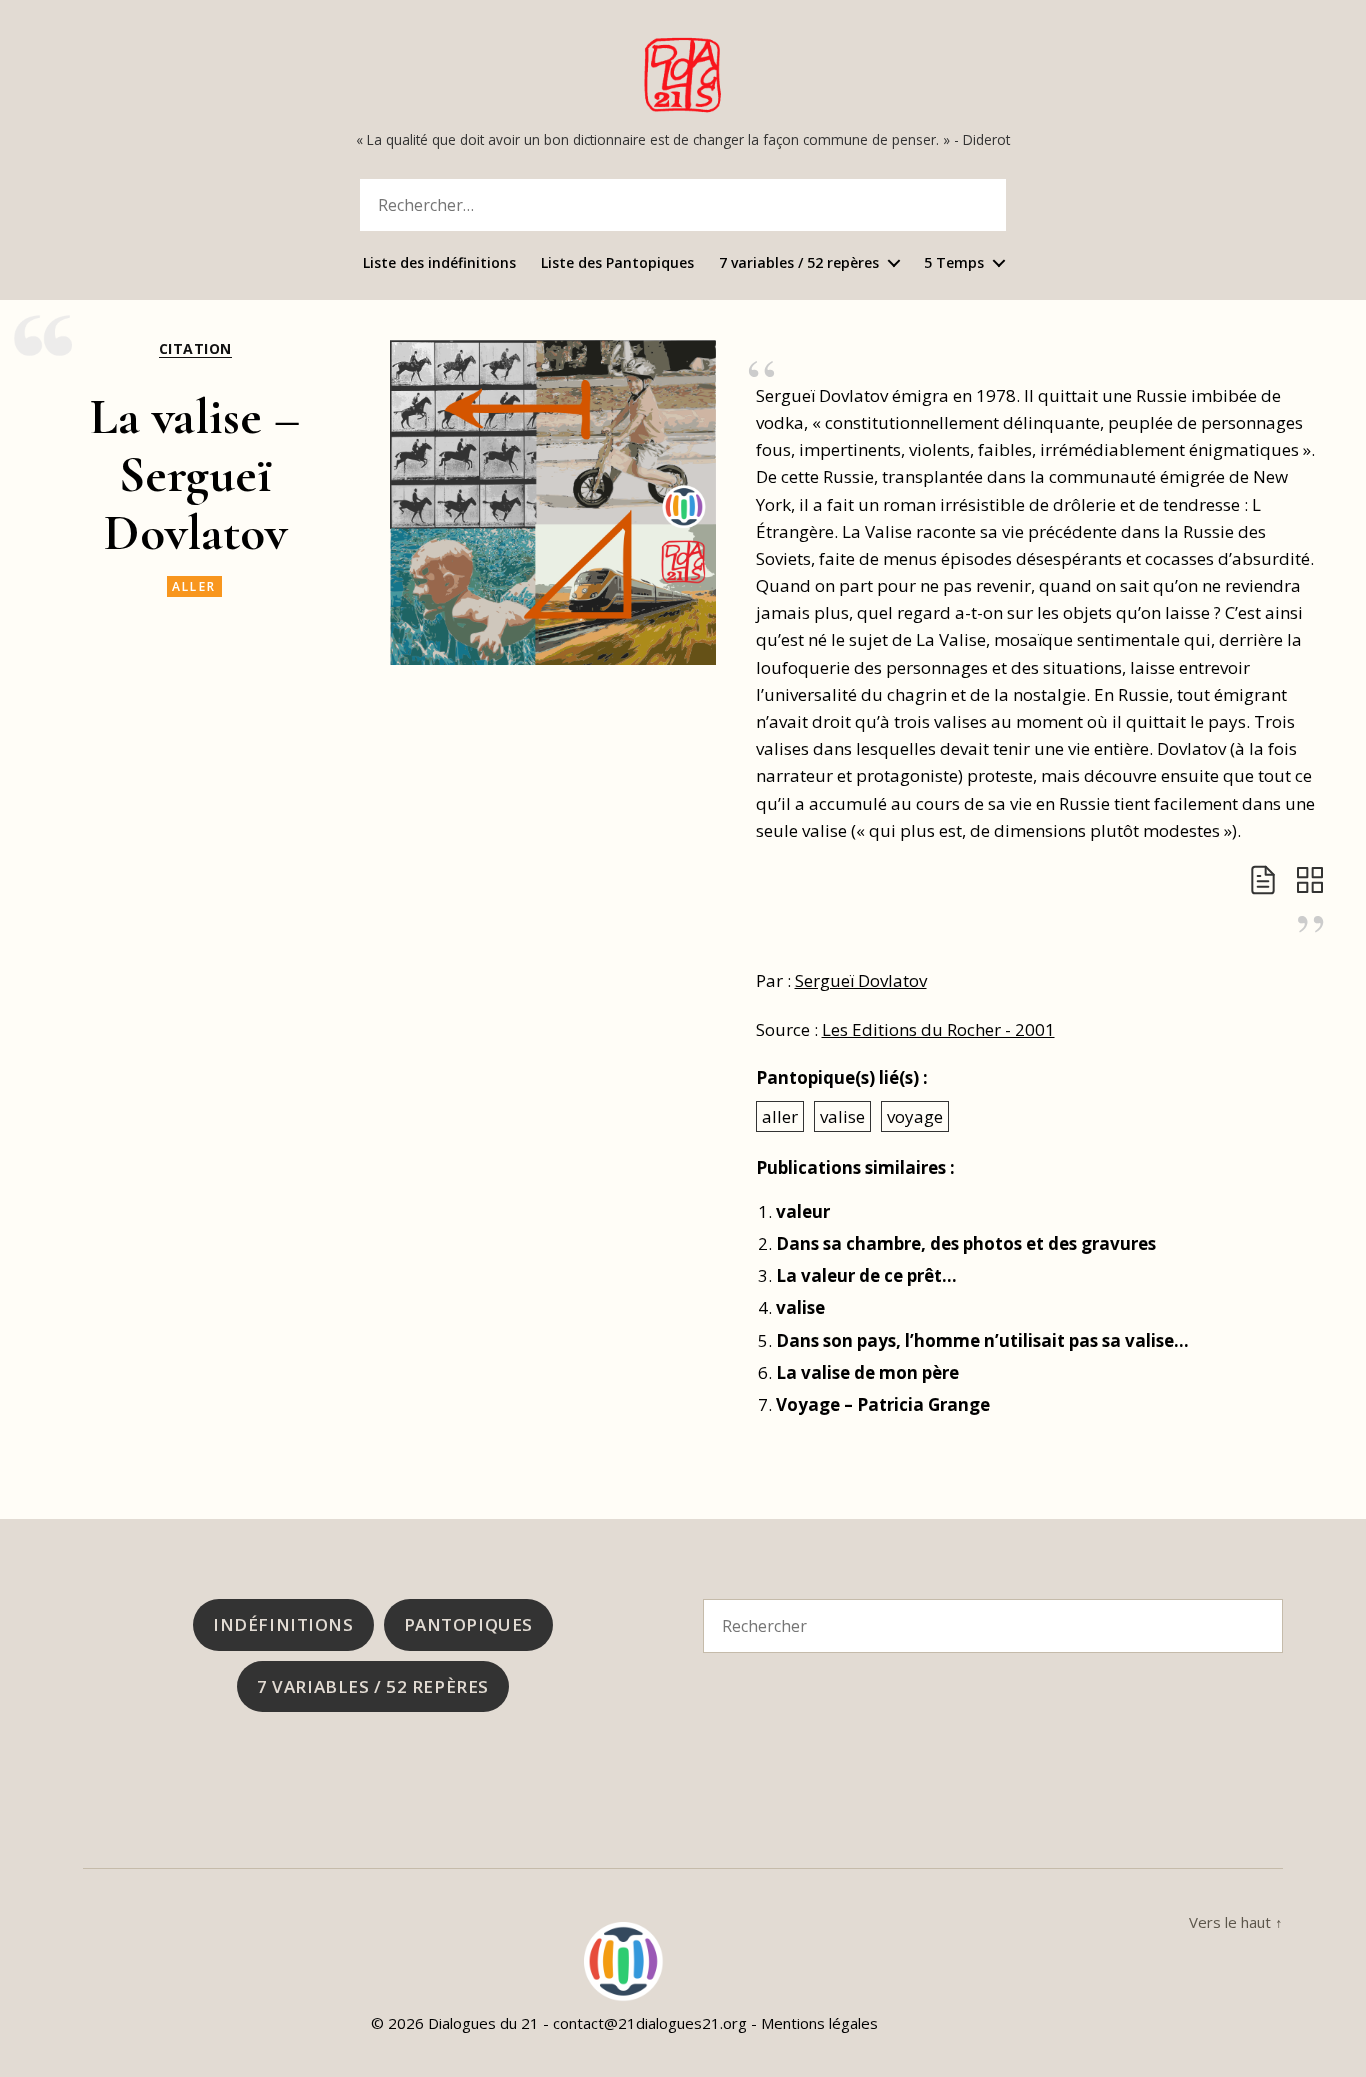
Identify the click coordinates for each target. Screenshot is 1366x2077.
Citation (195, 349)
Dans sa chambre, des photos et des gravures (966, 1243)
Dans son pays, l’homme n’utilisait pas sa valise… (982, 1340)
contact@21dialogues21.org (650, 2023)
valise (842, 1116)
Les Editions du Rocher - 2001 (938, 1029)
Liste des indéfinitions (439, 263)
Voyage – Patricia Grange (883, 1404)
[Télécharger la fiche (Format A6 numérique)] (1263, 880)
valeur (803, 1211)
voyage (915, 1116)
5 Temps (954, 263)
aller (194, 586)
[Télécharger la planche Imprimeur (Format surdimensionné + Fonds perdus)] (1310, 880)
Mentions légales (819, 2023)
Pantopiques (468, 1624)
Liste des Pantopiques (617, 263)
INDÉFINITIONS (283, 1624)
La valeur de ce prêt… (866, 1275)
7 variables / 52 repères (799, 263)
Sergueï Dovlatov (861, 980)
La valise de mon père (867, 1372)
